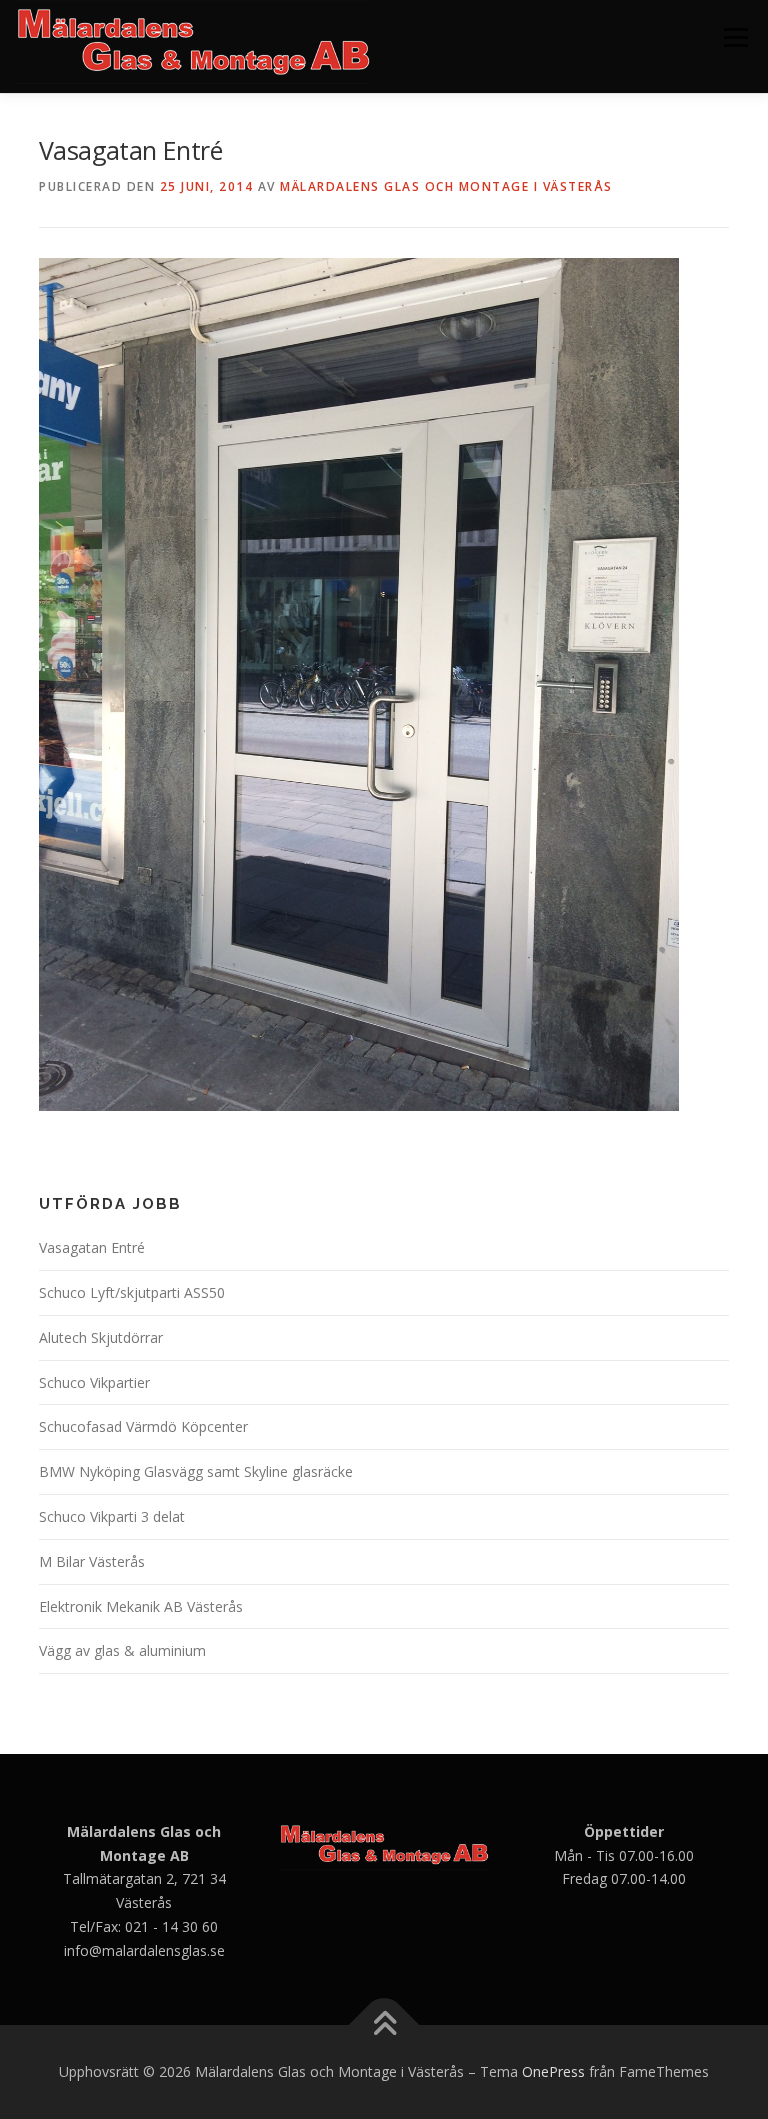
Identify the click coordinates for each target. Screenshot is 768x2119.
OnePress (553, 2071)
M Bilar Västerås (92, 1561)
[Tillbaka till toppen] (384, 2025)
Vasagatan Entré (92, 1247)
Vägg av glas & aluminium (122, 1650)
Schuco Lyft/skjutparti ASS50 (132, 1292)
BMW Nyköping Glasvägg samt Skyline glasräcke (196, 1471)
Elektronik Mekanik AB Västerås (141, 1606)
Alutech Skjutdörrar (101, 1337)
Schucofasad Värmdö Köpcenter (143, 1426)
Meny (735, 37)
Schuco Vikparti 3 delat (112, 1516)
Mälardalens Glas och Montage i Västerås (446, 186)
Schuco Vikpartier (94, 1382)
